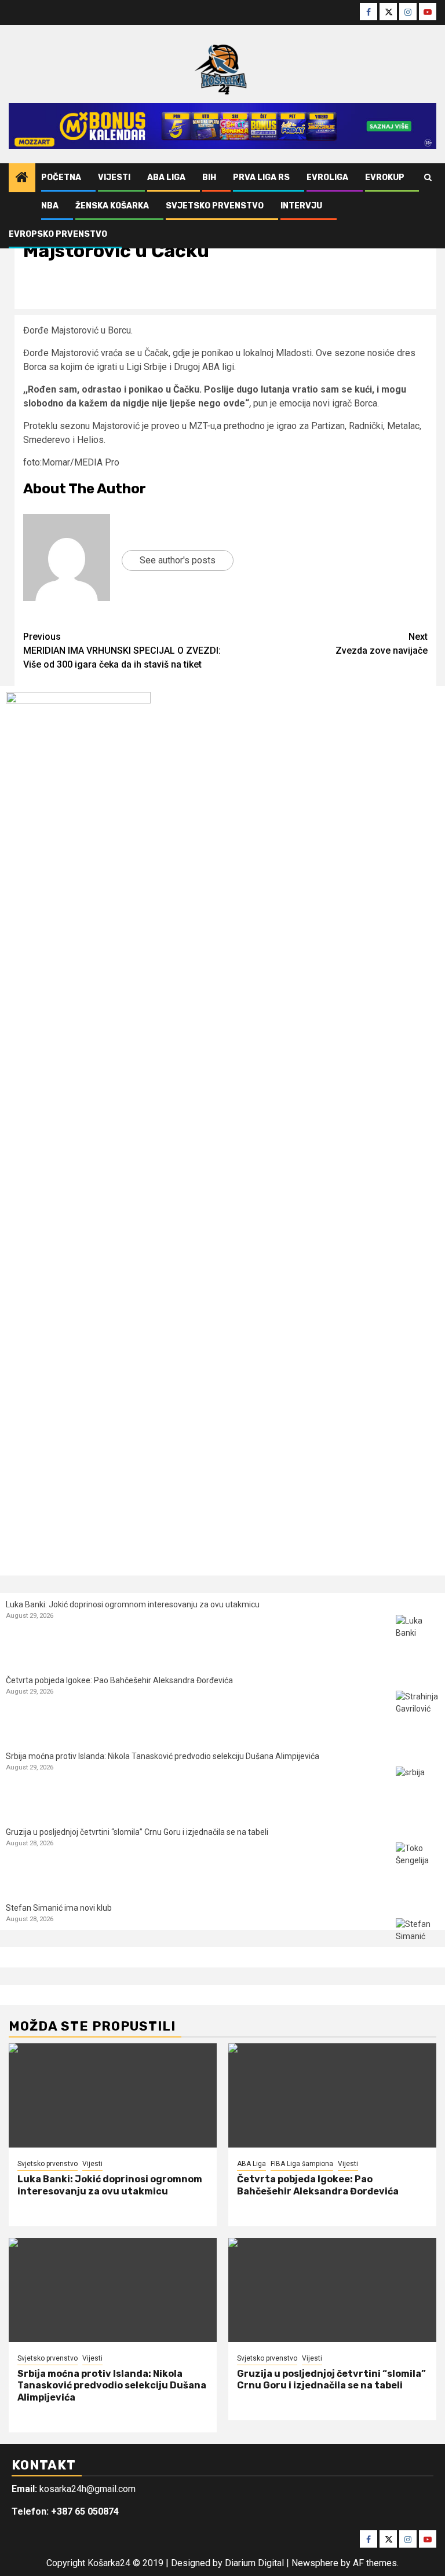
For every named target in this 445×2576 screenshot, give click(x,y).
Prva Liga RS (261, 177)
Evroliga (327, 177)
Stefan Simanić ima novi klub (59, 1908)
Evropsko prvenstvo (58, 234)
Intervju (301, 206)
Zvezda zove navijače (382, 644)
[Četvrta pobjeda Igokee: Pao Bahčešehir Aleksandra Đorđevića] (417, 1712)
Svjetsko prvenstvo (215, 206)
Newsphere (315, 2563)
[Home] (22, 178)
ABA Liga (166, 177)
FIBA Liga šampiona (302, 2164)
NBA (50, 206)
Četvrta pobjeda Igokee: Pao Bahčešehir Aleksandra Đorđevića (119, 1680)
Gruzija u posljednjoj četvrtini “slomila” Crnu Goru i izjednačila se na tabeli (137, 1832)
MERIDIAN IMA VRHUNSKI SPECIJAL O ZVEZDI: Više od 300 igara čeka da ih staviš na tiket (122, 651)
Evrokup (385, 177)
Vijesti (114, 177)
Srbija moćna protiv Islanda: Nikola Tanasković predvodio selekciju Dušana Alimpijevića (163, 1756)
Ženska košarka (112, 206)
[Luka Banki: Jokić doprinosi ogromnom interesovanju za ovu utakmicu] (417, 1637)
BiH (209, 177)
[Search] (428, 178)
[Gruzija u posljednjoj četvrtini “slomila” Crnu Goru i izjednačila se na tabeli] (417, 1864)
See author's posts (178, 560)
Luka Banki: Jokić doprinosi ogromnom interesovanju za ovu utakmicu (133, 1604)
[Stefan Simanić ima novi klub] (417, 1940)
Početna (61, 177)
